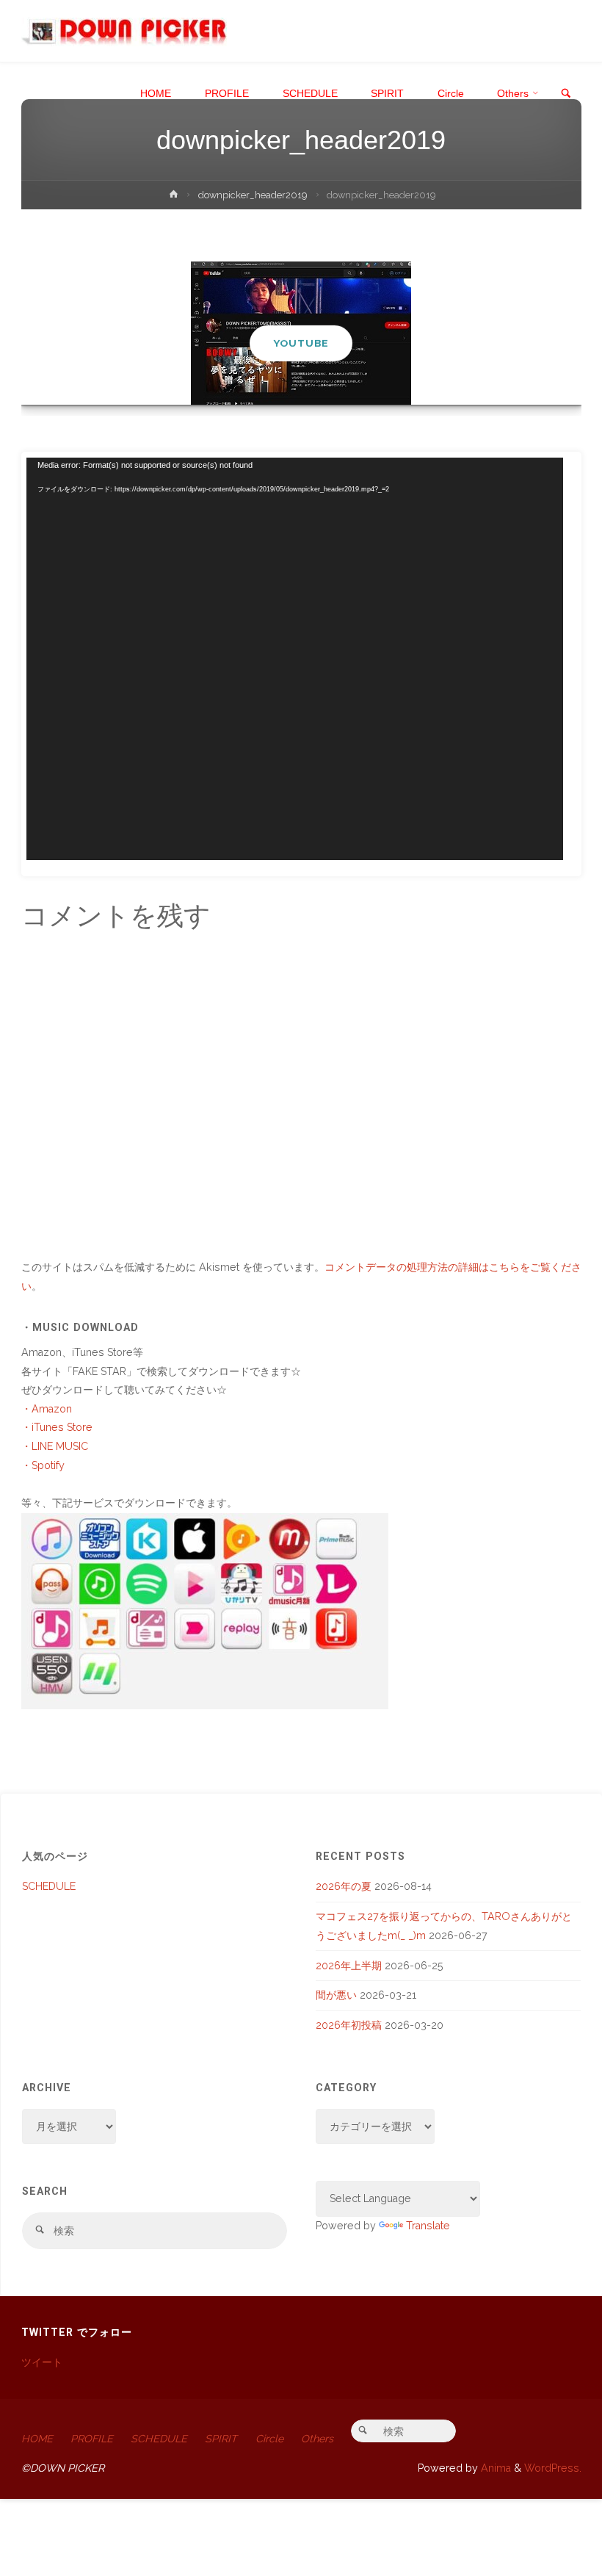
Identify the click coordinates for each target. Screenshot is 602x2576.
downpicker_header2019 (253, 195)
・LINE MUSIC (55, 1446)
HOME (37, 2439)
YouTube (301, 343)
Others (317, 2439)
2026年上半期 (349, 1966)
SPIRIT (221, 2439)
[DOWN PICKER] (124, 31)
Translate (428, 2226)
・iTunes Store (57, 1427)
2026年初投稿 (349, 2025)
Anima (494, 2468)
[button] (294, 386)
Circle (269, 2439)
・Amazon (47, 1409)
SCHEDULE (49, 1886)
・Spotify (43, 1465)
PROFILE (92, 2439)
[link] (566, 94)
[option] (301, 333)
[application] (295, 659)
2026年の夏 (344, 1886)
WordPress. (553, 2468)
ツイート (42, 2362)
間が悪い (336, 1995)
